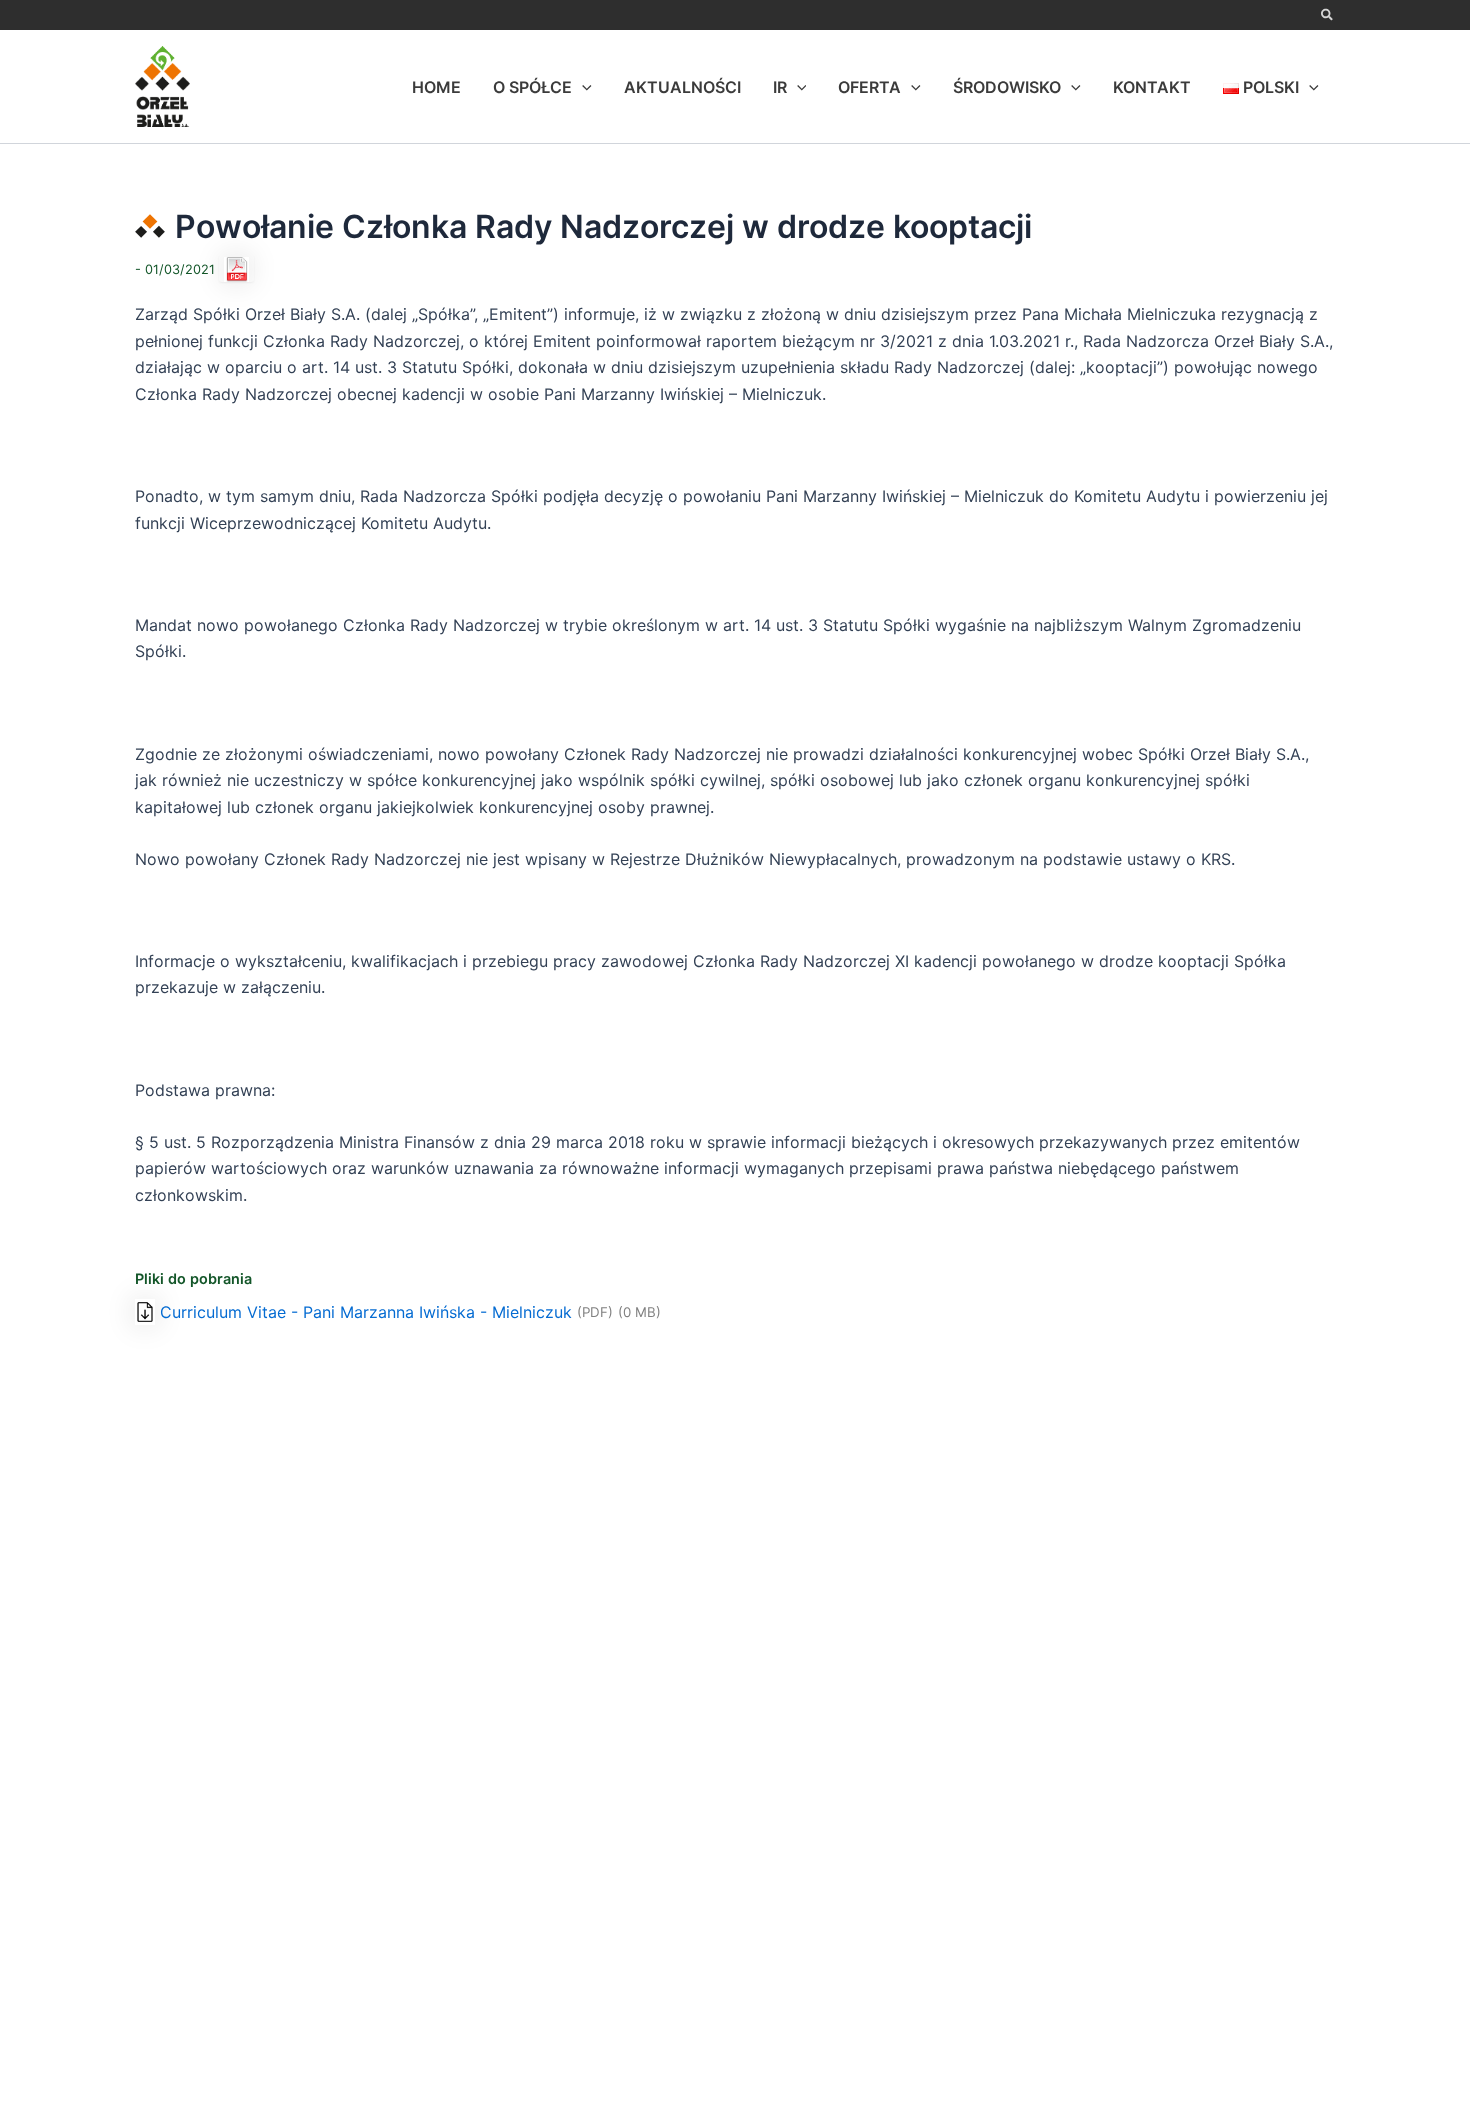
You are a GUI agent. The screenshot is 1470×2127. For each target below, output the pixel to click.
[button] (1328, 16)
